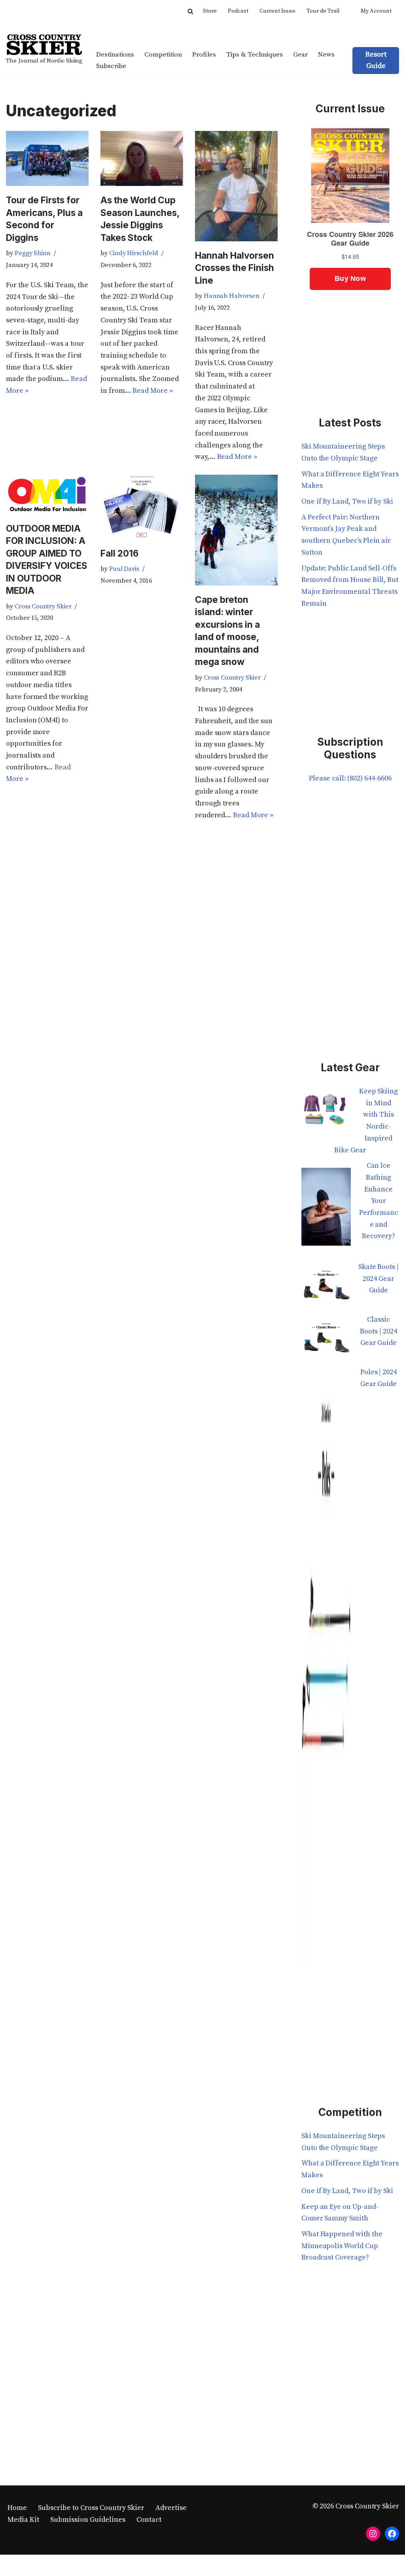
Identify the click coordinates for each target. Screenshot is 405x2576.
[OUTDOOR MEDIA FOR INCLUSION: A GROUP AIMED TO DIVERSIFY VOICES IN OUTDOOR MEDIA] (47, 494)
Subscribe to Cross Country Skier (91, 2508)
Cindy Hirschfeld (134, 253)
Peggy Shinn (33, 253)
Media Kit (23, 2520)
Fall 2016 (119, 553)
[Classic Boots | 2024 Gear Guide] (326, 1340)
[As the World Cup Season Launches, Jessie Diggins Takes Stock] (142, 158)
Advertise (171, 2508)
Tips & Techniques (255, 55)
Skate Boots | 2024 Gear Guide (379, 1279)
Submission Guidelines (88, 2520)
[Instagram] (373, 2534)
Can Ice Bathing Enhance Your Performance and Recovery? (379, 1201)
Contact (149, 2520)
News (326, 55)
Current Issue (277, 11)
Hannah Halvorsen (232, 296)
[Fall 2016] (142, 507)
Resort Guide (376, 60)
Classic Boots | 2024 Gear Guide (378, 1331)
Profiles (204, 55)
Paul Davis (124, 569)
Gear (300, 55)
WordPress (84, 2565)
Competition (163, 55)
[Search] (190, 11)
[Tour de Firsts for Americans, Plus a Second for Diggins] (47, 158)
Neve (14, 2565)
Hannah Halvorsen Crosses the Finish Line (235, 268)
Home (17, 2508)
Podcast (238, 11)
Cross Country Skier (43, 606)
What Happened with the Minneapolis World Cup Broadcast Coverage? (342, 2246)
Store (210, 11)
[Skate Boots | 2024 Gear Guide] (326, 1287)
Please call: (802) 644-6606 (350, 778)
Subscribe (111, 66)
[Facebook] (392, 2534)
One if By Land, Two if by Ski (347, 501)
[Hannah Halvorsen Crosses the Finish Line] (236, 186)
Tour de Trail (323, 11)
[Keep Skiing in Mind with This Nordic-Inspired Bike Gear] (326, 1112)
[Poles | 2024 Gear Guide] (326, 1673)
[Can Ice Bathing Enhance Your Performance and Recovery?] (326, 1210)
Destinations (115, 55)
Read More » (152, 391)
